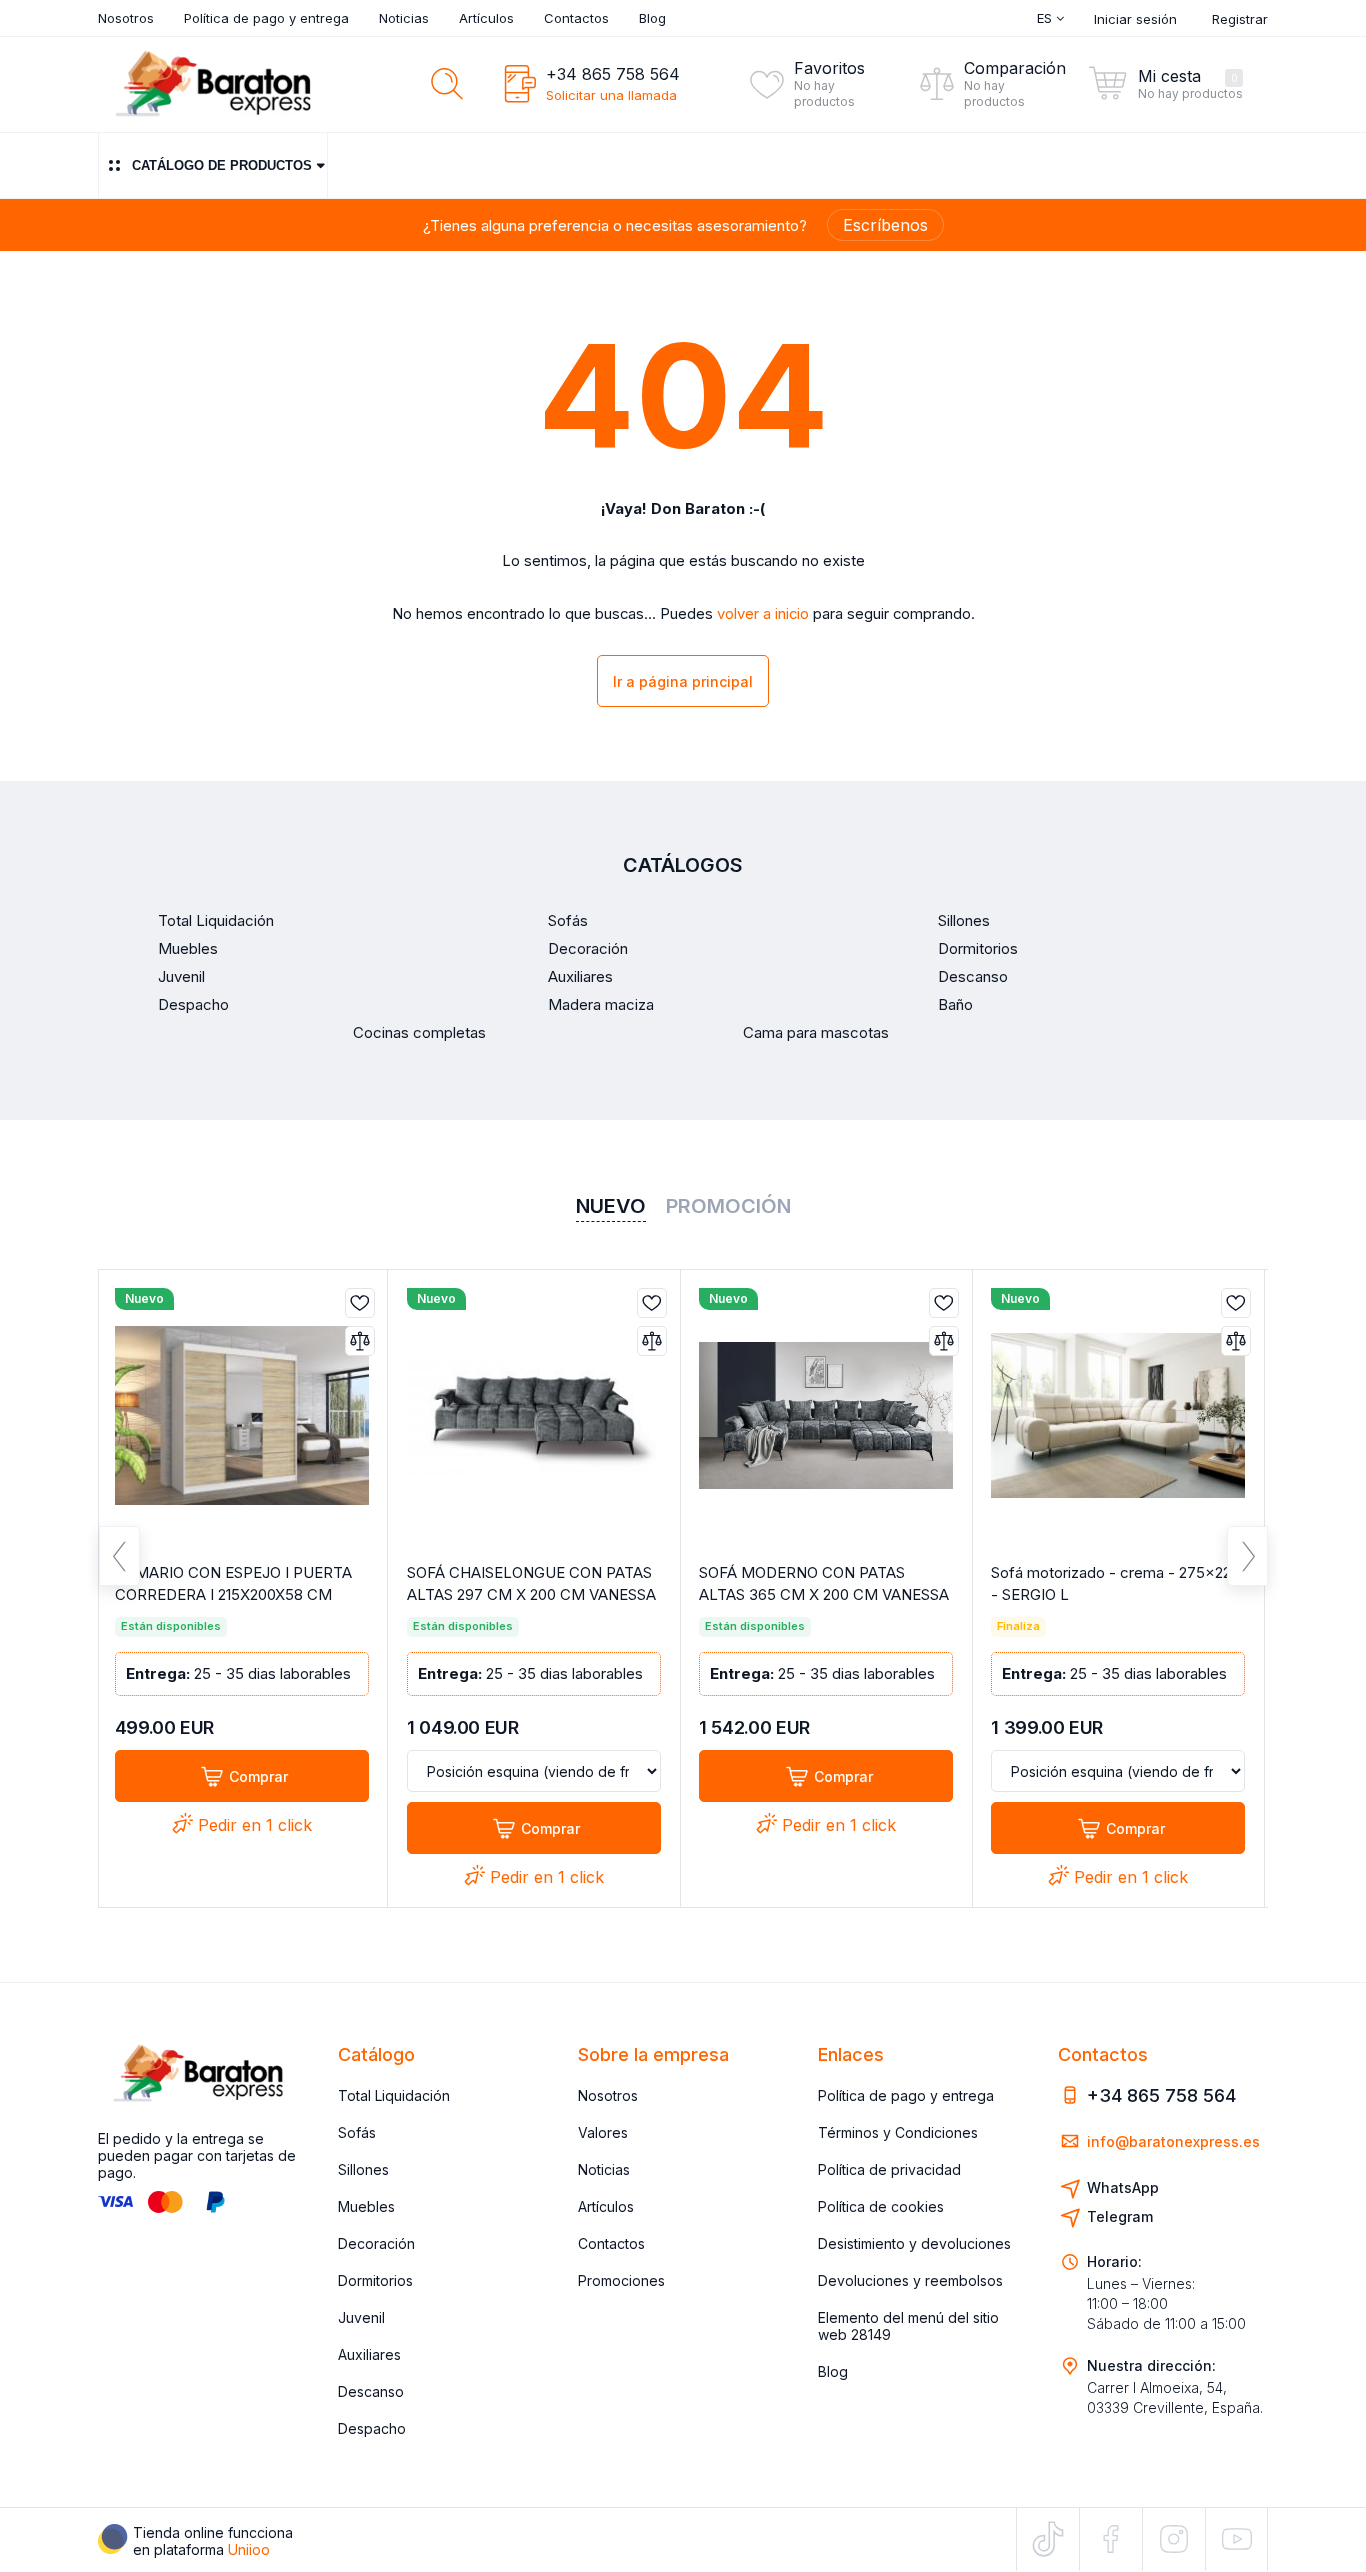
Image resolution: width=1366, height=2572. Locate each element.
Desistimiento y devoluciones (914, 2243)
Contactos (576, 18)
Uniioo (249, 2549)
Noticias (404, 18)
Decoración (376, 2243)
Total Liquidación (394, 2095)
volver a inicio (763, 614)
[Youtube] (1236, 2538)
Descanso (371, 2391)
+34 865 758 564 (613, 74)
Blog (652, 18)
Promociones (621, 2280)
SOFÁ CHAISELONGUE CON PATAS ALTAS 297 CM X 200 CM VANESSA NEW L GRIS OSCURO (531, 1594)
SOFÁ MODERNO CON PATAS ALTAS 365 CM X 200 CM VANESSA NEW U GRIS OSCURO (824, 1594)
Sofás (357, 2132)
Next (1247, 1556)
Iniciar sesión (1135, 19)
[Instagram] (1174, 2539)
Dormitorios (375, 2280)
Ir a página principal (683, 681)
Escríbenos (885, 225)
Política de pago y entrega (266, 18)
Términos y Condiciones (898, 2132)
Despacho (372, 2428)
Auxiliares (369, 2354)
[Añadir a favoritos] (360, 1303)
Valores (603, 2132)
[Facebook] (1111, 2539)
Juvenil (361, 2317)
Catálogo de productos (222, 165)
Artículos (486, 18)
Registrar (1240, 19)
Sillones (363, 2169)
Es (1046, 18)
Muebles (366, 2206)
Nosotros (126, 18)
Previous (119, 1556)
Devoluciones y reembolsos (910, 2280)
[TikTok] (1048, 2539)
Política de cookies (881, 2206)
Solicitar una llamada (611, 95)
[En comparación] (360, 1341)
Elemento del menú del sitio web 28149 (908, 2326)
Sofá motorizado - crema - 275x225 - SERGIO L (1115, 1583)
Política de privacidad (889, 2169)
